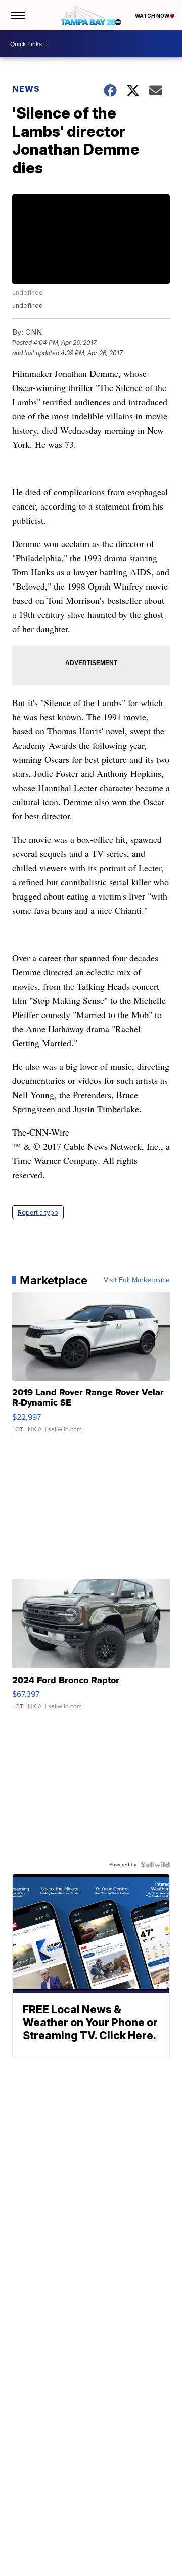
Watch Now (153, 16)
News (26, 89)
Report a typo (38, 1212)
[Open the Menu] (17, 15)
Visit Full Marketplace (137, 1280)
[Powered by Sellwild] (155, 1865)
